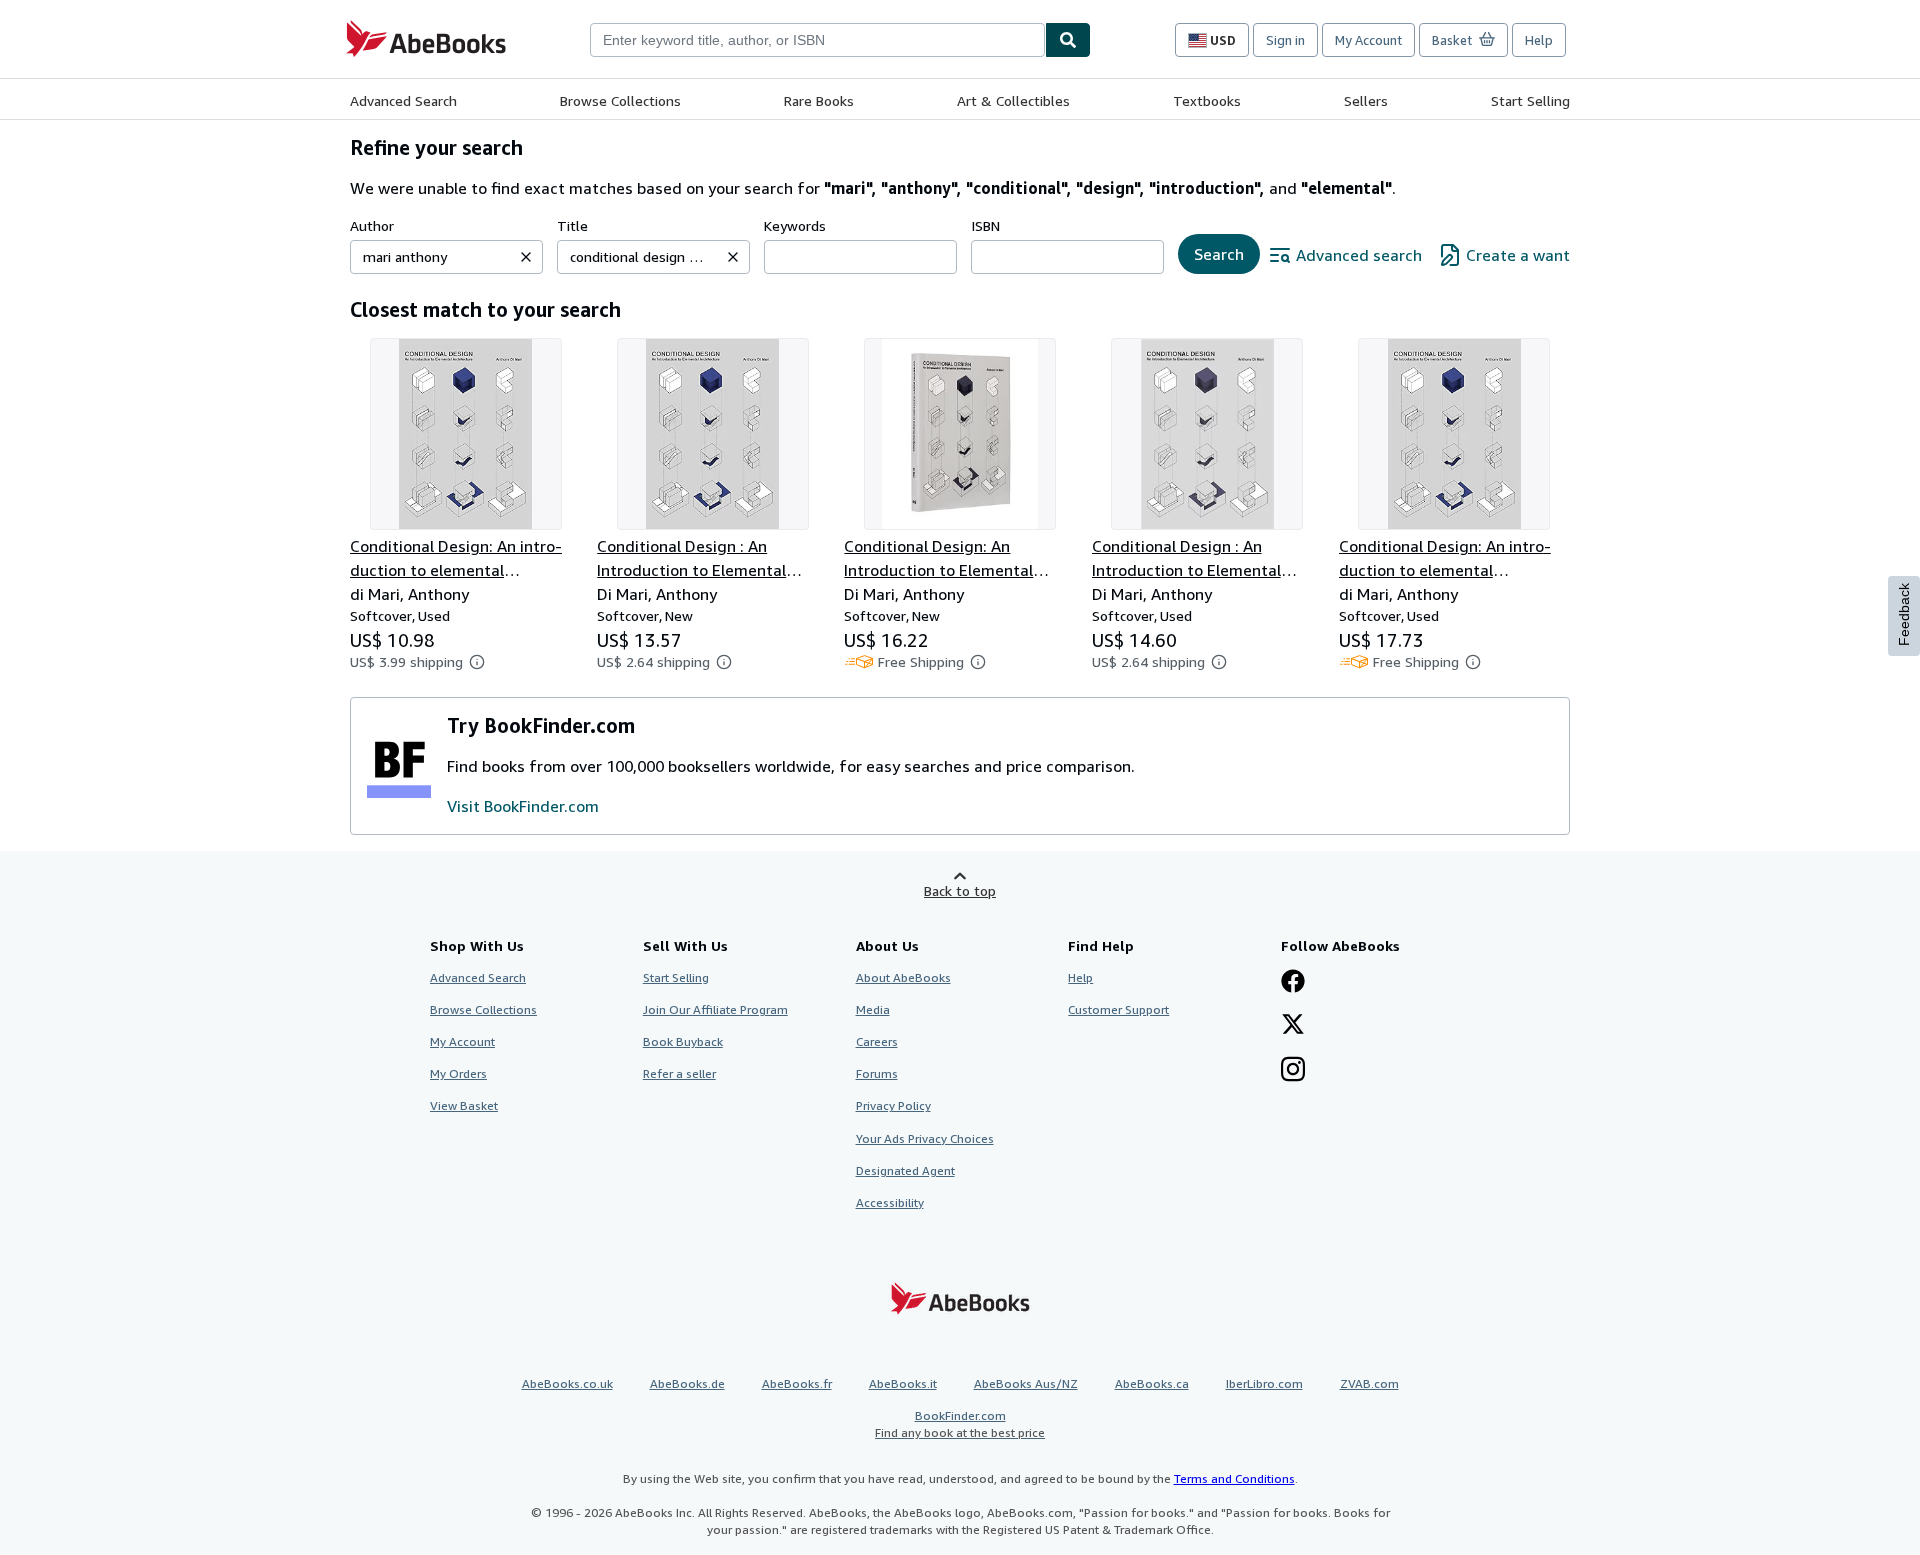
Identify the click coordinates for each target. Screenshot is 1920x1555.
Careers (877, 1041)
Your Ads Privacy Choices (925, 1138)
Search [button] (1219, 254)
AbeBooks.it (903, 1383)
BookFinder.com (960, 1424)
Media (873, 1009)
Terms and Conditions (1234, 1478)
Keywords (795, 225)
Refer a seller (679, 1073)
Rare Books (819, 100)
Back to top (960, 890)
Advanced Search (403, 100)
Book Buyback (683, 1041)
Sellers (1366, 100)
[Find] (1068, 40)
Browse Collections (620, 100)
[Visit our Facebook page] (1293, 983)
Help (1539, 40)
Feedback (1904, 614)
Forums (877, 1073)
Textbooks (1207, 100)
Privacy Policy (893, 1105)
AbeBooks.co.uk (567, 1383)
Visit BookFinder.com (523, 806)
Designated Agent (905, 1170)
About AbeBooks (903, 977)
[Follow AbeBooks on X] (1293, 1026)
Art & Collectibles (1013, 100)
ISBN (985, 225)
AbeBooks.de (687, 1383)
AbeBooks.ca (1152, 1383)
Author (372, 225)
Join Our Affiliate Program (715, 1009)
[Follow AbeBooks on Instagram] (1293, 1071)
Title (572, 225)
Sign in (1285, 40)
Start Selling (1530, 100)
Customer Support (1118, 1009)
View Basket (464, 1105)
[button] (526, 257)
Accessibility (890, 1202)
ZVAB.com (1369, 1383)
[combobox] (817, 40)
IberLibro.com (1264, 1383)
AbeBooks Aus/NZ (1026, 1383)
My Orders (458, 1073)
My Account (1368, 40)
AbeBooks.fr (797, 1383)
